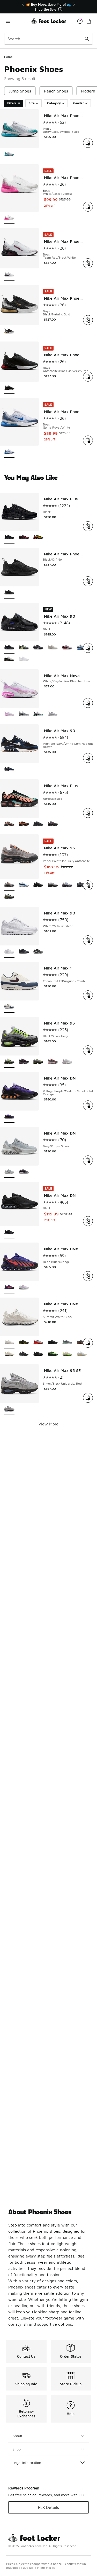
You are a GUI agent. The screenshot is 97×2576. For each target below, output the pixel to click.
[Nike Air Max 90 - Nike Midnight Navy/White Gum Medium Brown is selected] (9, 769)
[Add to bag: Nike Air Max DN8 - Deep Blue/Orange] (88, 1276)
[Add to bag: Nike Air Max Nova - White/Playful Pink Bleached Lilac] (88, 703)
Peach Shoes (56, 91)
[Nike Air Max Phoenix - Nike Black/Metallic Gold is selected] (9, 332)
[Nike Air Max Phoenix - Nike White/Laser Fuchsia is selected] (9, 218)
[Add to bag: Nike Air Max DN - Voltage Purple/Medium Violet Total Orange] (88, 1105)
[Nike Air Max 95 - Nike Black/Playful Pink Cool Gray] (24, 1062)
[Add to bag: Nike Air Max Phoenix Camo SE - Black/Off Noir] (88, 581)
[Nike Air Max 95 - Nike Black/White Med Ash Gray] (53, 885)
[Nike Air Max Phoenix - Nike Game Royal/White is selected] (9, 452)
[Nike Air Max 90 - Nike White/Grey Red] (67, 648)
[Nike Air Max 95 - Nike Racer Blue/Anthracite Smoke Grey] (82, 885)
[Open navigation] (17, 21)
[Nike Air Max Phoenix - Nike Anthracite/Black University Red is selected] (9, 388)
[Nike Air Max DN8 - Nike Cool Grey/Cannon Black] (67, 1343)
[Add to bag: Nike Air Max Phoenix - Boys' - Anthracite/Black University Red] (88, 377)
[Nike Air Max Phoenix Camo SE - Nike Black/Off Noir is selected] (9, 593)
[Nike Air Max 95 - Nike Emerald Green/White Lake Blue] (24, 885)
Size (32, 103)
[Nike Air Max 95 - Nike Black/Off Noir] (38, 885)
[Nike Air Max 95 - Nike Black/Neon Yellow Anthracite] (38, 1062)
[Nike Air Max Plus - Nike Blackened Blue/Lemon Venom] (38, 538)
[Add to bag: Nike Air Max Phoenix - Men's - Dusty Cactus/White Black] (88, 143)
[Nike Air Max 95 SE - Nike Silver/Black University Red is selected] (9, 1409)
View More (48, 1424)
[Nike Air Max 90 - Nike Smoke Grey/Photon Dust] (24, 648)
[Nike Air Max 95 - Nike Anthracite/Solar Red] (53, 1062)
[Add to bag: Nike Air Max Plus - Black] (88, 526)
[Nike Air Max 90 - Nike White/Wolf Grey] (24, 659)
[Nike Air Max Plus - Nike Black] (38, 824)
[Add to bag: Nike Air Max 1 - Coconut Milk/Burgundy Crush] (88, 995)
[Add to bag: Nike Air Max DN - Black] (88, 1221)
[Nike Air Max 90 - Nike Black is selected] (9, 648)
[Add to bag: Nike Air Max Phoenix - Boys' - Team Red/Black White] (88, 263)
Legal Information (27, 2462)
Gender (79, 103)
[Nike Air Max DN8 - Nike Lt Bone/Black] (9, 1354)
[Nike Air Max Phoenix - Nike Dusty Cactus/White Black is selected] (9, 154)
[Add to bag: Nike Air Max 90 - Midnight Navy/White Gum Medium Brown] (88, 758)
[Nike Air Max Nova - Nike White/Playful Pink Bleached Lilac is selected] (9, 714)
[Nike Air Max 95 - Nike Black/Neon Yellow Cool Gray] (9, 897)
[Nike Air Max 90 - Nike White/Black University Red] (9, 659)
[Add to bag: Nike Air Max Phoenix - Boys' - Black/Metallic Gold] (88, 320)
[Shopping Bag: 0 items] (89, 21)
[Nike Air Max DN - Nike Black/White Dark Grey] (24, 1172)
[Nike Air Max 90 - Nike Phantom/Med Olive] (53, 648)
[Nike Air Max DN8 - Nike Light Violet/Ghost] (24, 1288)
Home (8, 57)
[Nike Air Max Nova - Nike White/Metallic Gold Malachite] (38, 714)
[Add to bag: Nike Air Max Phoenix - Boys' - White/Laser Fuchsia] (88, 207)
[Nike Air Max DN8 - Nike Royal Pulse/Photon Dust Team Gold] (82, 1354)
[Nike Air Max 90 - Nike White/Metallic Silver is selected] (9, 952)
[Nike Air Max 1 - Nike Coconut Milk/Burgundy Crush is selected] (9, 1007)
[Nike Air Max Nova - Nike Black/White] (24, 714)
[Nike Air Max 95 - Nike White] (67, 1062)
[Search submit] (87, 39)
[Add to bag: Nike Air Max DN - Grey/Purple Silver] (88, 1160)
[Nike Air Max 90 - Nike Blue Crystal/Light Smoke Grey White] (82, 648)
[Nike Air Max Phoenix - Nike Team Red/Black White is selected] (9, 275)
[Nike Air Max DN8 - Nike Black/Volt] (53, 1354)
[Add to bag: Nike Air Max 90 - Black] (88, 648)
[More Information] (60, 9)
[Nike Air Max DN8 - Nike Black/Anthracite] (38, 1354)
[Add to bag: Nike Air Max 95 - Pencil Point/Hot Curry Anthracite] (88, 885)
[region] (49, 7)
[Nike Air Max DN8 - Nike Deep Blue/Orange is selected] (9, 1288)
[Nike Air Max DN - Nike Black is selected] (9, 1233)
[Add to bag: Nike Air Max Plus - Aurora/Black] (88, 813)
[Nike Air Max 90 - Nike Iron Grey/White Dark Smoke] (38, 648)
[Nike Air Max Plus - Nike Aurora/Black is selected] (9, 824)
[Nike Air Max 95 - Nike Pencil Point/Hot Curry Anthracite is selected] (9, 885)
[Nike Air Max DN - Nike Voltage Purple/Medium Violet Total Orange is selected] (9, 1117)
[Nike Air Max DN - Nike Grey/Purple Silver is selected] (9, 1172)
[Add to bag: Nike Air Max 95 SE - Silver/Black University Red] (88, 1398)
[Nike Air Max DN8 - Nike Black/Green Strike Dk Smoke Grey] (24, 1354)
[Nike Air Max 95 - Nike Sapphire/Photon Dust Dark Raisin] (67, 885)
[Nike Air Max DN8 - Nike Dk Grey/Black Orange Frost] (82, 1343)
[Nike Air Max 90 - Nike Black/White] (24, 952)
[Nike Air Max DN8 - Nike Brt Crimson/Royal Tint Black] (38, 1343)
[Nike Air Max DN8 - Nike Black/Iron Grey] (53, 1343)
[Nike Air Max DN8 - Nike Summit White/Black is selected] (9, 1343)
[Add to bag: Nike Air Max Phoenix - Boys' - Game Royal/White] (88, 440)
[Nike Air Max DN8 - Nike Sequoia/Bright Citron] (24, 1343)
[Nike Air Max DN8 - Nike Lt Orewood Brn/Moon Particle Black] (67, 1354)
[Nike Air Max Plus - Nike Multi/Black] (53, 824)
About (17, 2436)
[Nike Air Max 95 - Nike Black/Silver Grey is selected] (9, 1062)
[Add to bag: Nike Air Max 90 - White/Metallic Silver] (88, 940)
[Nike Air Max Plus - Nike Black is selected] (9, 538)
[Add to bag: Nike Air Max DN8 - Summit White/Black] (88, 1343)
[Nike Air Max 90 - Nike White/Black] (38, 952)
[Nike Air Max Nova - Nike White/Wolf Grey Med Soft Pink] (53, 714)
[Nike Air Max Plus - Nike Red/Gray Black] (24, 538)
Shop (17, 2449)
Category (54, 103)
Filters (12, 103)
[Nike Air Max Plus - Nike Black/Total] (24, 824)
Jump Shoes (20, 91)
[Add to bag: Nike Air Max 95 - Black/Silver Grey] (88, 1050)
